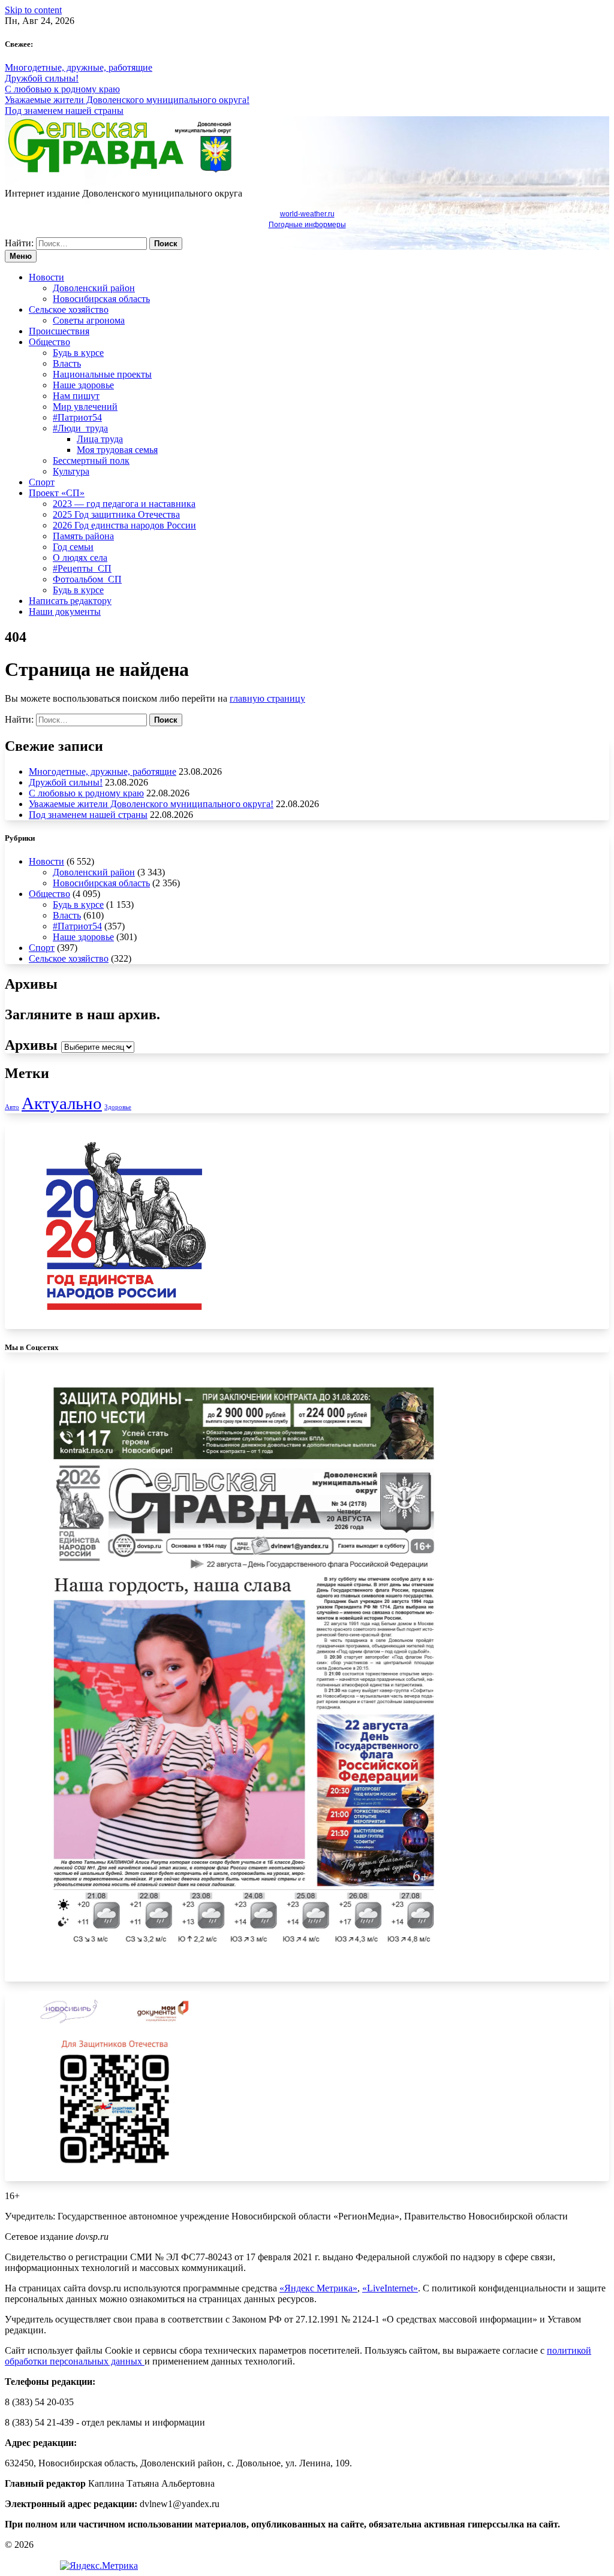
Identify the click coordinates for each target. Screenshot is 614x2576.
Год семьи (73, 547)
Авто (12, 1107)
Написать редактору (70, 601)
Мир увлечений (85, 407)
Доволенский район (94, 288)
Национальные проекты (102, 374)
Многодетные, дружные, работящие (79, 67)
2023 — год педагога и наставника (124, 504)
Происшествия (59, 331)
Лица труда (100, 439)
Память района (83, 536)
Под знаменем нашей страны (64, 111)
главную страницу (267, 698)
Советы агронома (89, 320)
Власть (67, 363)
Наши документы (65, 611)
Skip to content (33, 10)
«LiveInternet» (390, 2288)
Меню (21, 256)
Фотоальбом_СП (87, 579)
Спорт (42, 482)
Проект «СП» (57, 493)
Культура (71, 471)
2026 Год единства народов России (124, 525)
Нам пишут (76, 396)
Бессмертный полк (91, 460)
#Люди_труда (80, 428)
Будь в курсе (78, 353)
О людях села (80, 558)
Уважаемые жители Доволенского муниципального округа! (127, 100)
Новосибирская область (101, 299)
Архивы (31, 1045)
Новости (46, 277)
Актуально (62, 1103)
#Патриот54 (77, 417)
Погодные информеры (307, 225)
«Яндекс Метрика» (318, 2288)
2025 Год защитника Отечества (116, 514)
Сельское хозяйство (69, 309)
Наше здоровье (83, 385)
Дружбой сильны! (42, 78)
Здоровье (118, 1107)
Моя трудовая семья (117, 450)
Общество (49, 342)
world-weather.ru (307, 214)
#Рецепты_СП (82, 568)
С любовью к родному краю (62, 89)
